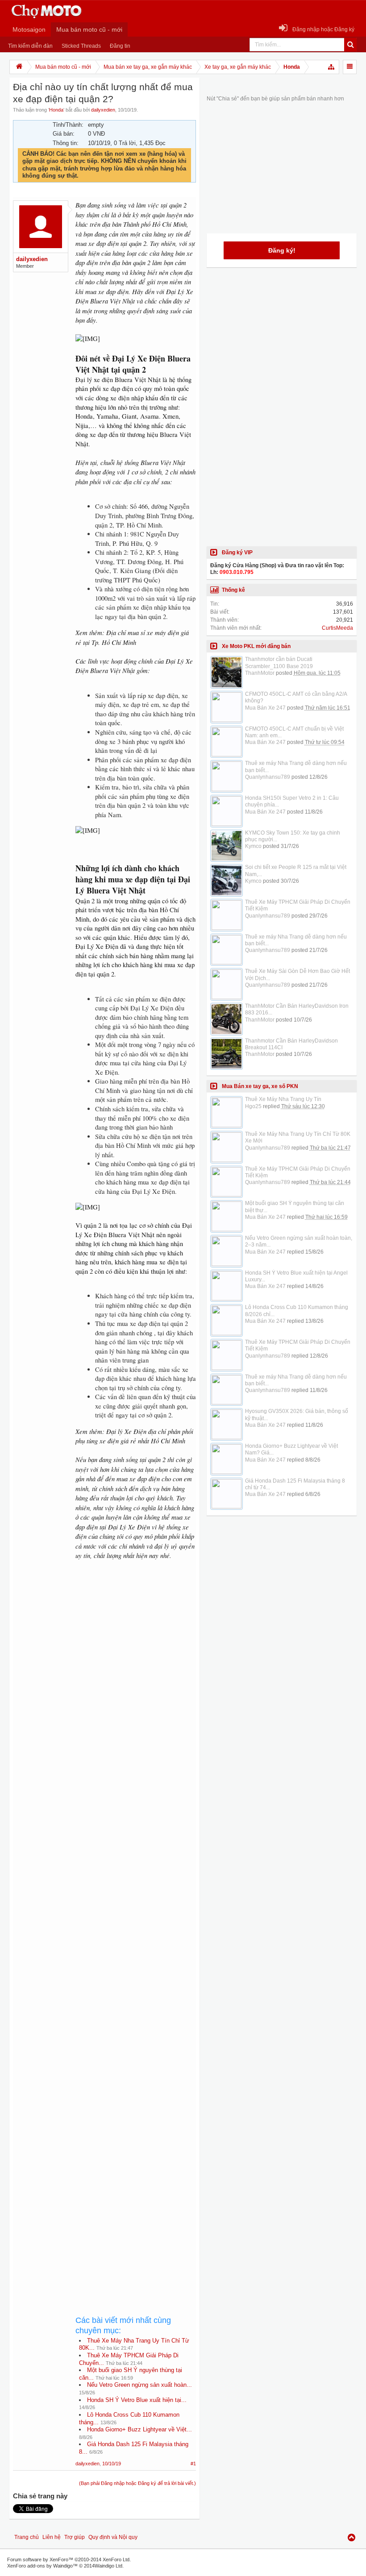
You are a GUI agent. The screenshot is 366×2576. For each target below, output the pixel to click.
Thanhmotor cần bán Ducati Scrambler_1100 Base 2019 (279, 663)
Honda (56, 110)
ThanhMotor (260, 673)
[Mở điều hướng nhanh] (332, 67)
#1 (193, 2464)
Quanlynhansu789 (268, 777)
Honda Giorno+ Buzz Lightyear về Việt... (139, 2429)
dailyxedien (103, 110)
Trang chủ (27, 2537)
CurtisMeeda (337, 628)
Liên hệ (52, 2537)
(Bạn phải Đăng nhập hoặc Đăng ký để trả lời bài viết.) (137, 2483)
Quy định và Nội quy (113, 2537)
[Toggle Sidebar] (350, 67)
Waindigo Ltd (108, 2566)
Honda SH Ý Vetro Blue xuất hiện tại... (137, 2400)
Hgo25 (253, 1106)
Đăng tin (120, 46)
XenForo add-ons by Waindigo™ (42, 2566)
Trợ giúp (75, 2537)
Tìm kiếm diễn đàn (30, 46)
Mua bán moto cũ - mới (89, 29)
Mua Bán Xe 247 (265, 708)
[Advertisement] (136, 1875)
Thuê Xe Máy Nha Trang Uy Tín (283, 1099)
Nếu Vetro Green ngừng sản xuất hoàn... (139, 2385)
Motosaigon (29, 29)
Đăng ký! (282, 250)
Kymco (253, 846)
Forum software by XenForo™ (69, 2559)
